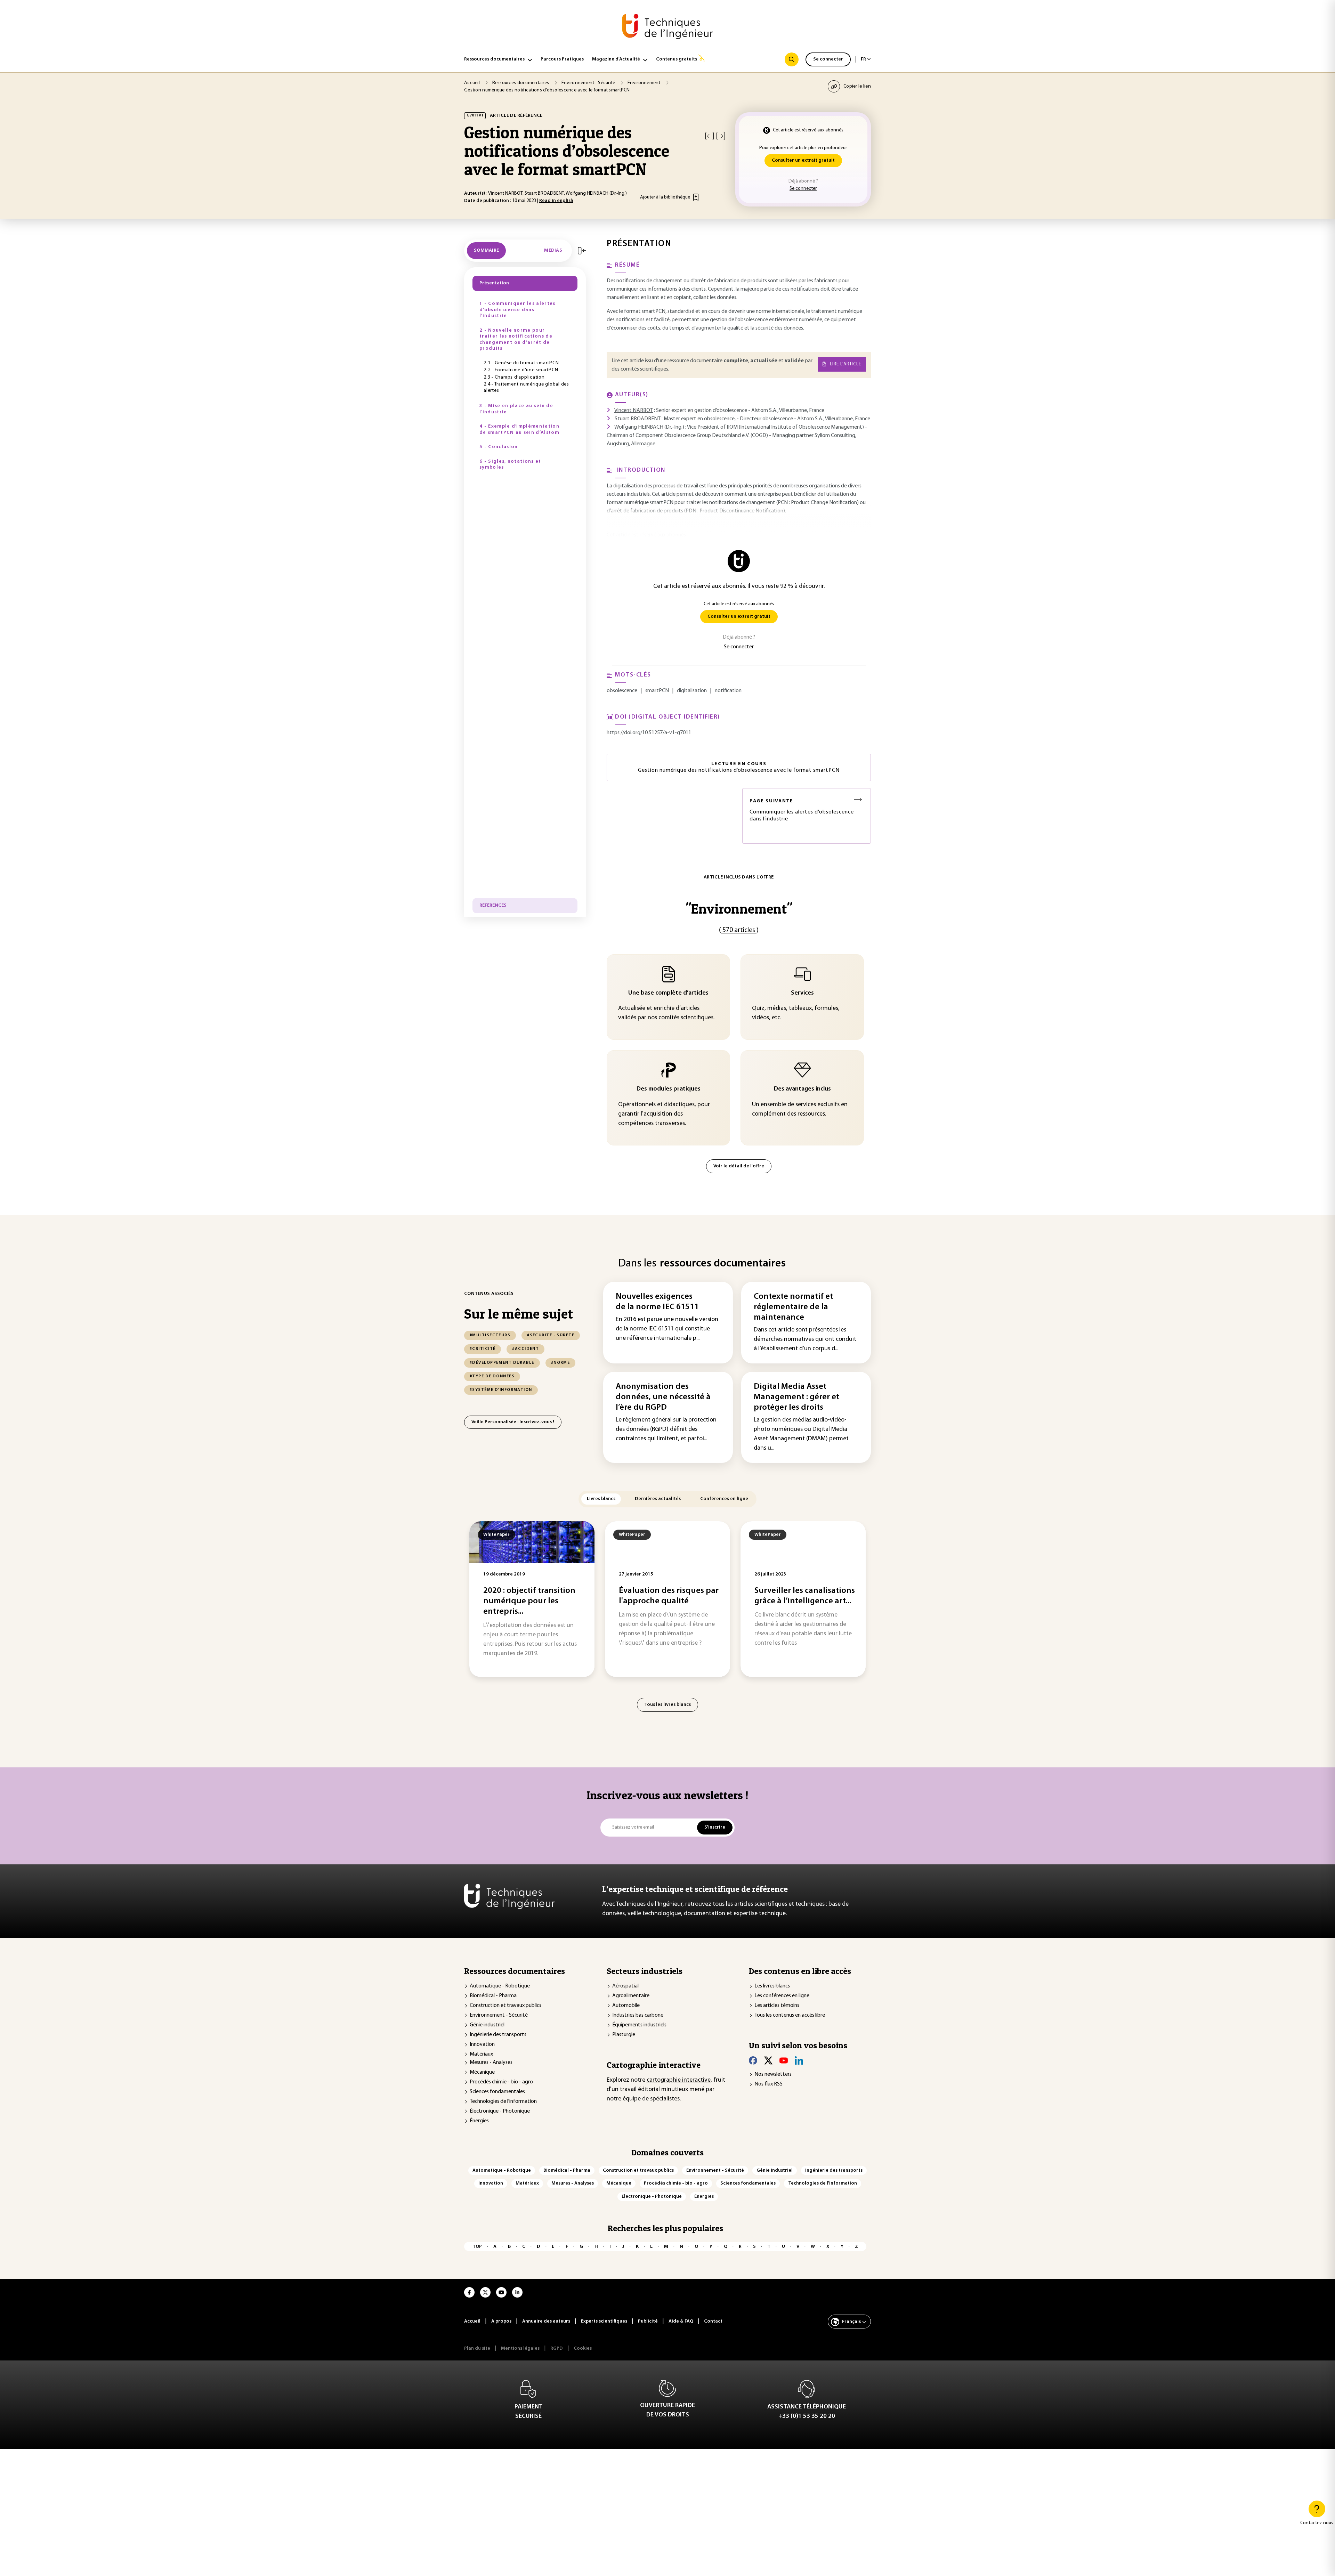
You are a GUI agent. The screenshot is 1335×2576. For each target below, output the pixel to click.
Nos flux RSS (768, 2084)
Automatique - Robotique (500, 1986)
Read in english (556, 201)
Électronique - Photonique (500, 2111)
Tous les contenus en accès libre (790, 2015)
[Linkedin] (799, 2060)
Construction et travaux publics (505, 2006)
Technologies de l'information (503, 2101)
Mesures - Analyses (491, 2063)
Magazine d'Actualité (616, 59)
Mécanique (482, 2072)
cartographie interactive (679, 2080)
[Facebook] (753, 2060)
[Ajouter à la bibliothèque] (696, 197)
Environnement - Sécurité (499, 2015)
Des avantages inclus (802, 1089)
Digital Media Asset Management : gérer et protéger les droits (796, 1397)
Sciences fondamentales (497, 2092)
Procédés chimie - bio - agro (501, 2082)
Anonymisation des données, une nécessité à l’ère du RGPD (663, 1397)
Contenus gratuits (677, 59)
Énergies (479, 2121)
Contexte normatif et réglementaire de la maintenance (793, 1307)
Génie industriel (487, 2025)
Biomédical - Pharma (493, 1996)
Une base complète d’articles (668, 993)
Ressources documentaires (494, 59)
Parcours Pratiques (562, 59)
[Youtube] (784, 2060)
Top (477, 2247)
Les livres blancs (772, 1986)
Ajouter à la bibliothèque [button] (665, 197)
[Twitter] (768, 2060)
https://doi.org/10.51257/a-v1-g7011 (649, 733)
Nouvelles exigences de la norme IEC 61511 (657, 1302)
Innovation (482, 2044)
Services (802, 993)
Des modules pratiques (669, 1089)
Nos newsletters (773, 2074)
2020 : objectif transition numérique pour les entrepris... (529, 1601)
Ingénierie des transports (498, 2035)
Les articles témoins (777, 2006)
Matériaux (481, 2054)
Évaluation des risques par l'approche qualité (669, 1596)
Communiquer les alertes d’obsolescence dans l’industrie (802, 810)
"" (739, 909)
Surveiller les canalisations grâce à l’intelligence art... (805, 1596)
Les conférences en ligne (782, 1996)
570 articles (739, 930)
